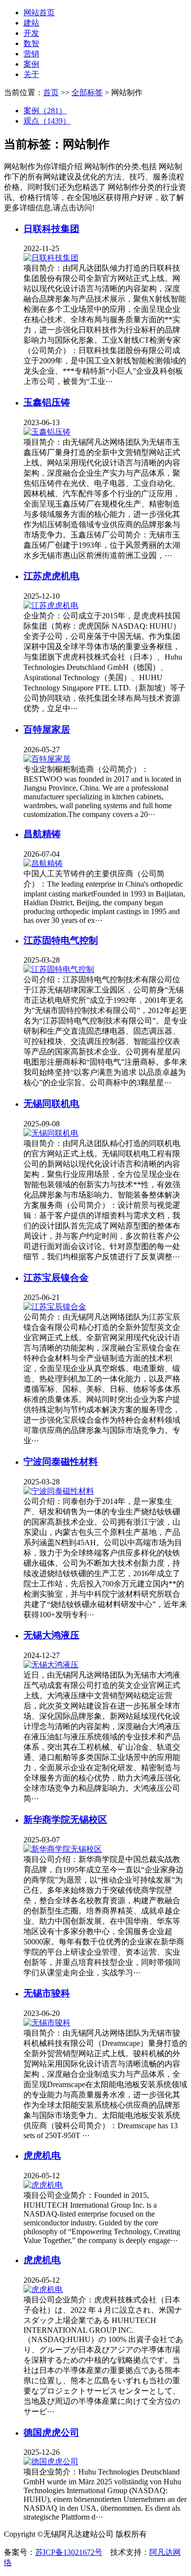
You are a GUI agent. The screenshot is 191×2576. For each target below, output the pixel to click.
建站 (31, 23)
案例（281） (45, 111)
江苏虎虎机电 (51, 576)
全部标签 (87, 92)
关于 (31, 74)
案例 (31, 64)
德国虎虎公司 (51, 2433)
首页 (51, 92)
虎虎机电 (42, 2155)
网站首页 (39, 13)
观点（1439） (47, 121)
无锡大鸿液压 (51, 1635)
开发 (31, 33)
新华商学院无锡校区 (65, 1820)
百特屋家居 (47, 729)
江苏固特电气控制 (61, 940)
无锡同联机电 (51, 1104)
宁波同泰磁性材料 (61, 1462)
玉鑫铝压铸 (47, 402)
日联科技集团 (51, 229)
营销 (31, 54)
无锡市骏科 (47, 1993)
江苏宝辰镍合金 (56, 1278)
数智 (31, 43)
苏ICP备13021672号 (69, 2552)
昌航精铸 (42, 834)
